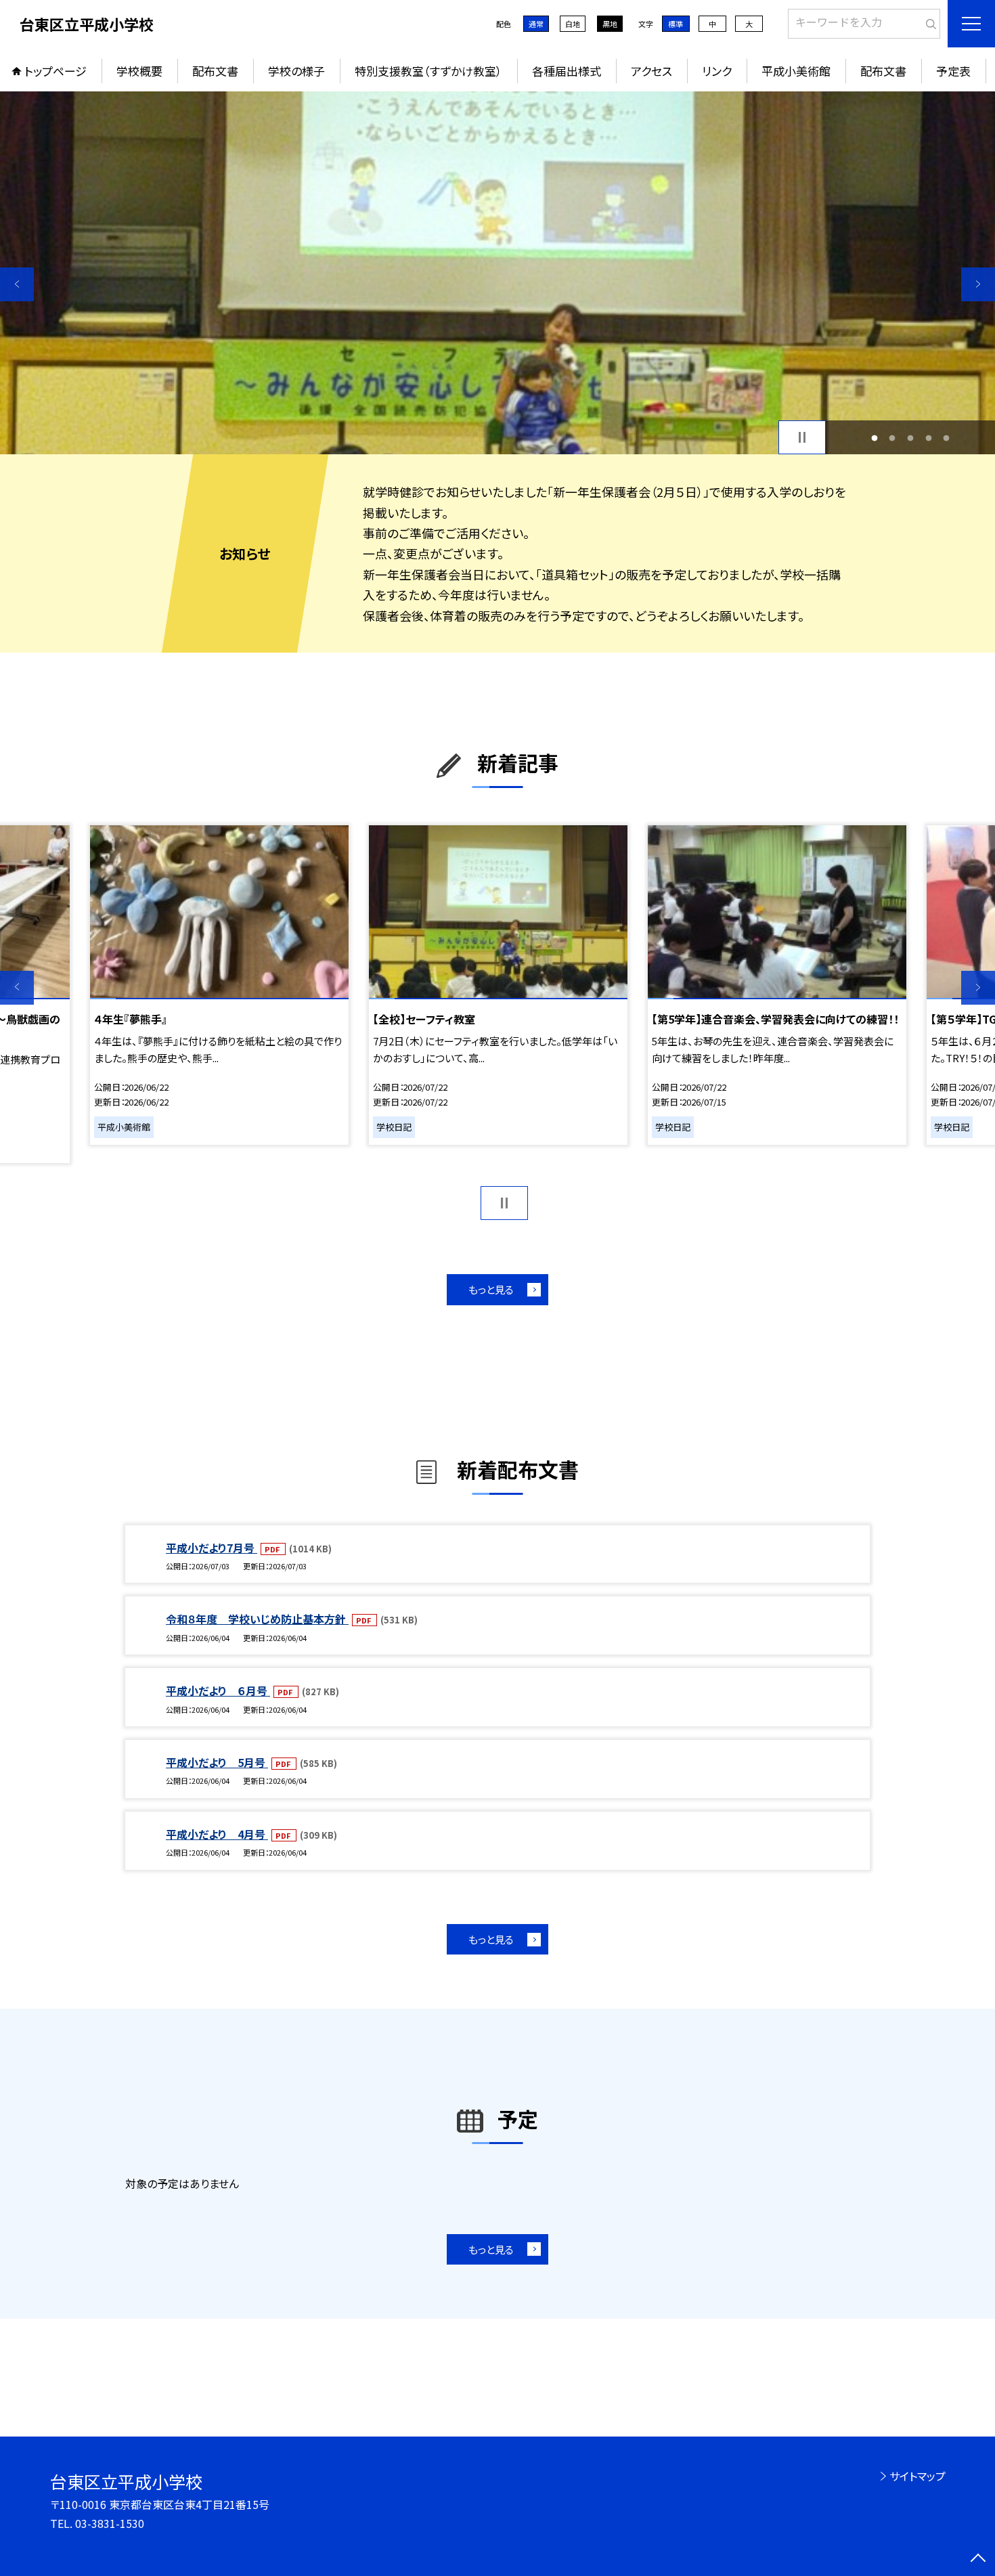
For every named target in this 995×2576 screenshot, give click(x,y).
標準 (676, 24)
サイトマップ (917, 2476)
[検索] (928, 21)
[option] (497, 273)
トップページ (56, 71)
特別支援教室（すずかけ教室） (428, 71)
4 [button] (928, 438)
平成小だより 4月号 (217, 1834)
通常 (536, 24)
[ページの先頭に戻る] (978, 2559)
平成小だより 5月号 (217, 1762)
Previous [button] (17, 284)
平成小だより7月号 (212, 1548)
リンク (717, 71)
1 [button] (874, 438)
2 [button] (892, 438)
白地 (573, 24)
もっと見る (491, 1289)
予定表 (953, 71)
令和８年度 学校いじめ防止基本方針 (257, 1619)
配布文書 (215, 71)
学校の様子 (296, 71)
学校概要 (139, 71)
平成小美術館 (796, 71)
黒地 (610, 24)
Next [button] (978, 284)
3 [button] (911, 438)
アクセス (651, 71)
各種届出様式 (567, 71)
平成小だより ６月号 (218, 1690)
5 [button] (947, 438)
